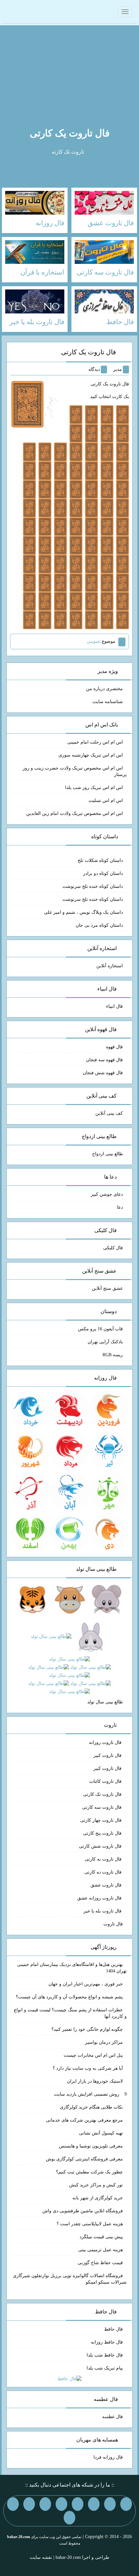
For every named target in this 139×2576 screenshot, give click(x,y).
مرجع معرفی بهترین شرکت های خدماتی (84, 2120)
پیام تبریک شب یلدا (105, 2368)
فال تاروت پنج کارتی (103, 1833)
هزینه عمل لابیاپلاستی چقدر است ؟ (90, 2224)
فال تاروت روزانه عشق (100, 1898)
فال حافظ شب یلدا (105, 2355)
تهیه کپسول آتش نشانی (101, 2133)
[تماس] (61, 2504)
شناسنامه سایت (108, 702)
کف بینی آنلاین (109, 1113)
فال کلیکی (113, 1248)
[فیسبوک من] (94, 2504)
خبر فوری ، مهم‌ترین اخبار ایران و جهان (86, 1984)
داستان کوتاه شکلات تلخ (100, 860)
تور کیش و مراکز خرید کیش (96, 2185)
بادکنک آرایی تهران (105, 1342)
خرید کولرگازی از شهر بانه (98, 2198)
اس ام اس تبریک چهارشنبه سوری (91, 755)
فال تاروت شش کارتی (101, 1846)
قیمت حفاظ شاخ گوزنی (100, 2263)
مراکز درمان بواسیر (104, 2042)
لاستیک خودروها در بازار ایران (95, 2081)
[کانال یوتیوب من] (13, 2504)
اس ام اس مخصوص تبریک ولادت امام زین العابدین (75, 813)
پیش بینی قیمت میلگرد (101, 2237)
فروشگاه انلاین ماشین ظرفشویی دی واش (83, 2211)
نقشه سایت (41, 2557)
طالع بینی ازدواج (107, 1154)
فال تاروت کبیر (108, 1755)
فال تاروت (113, 1924)
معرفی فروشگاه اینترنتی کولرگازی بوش (84, 2159)
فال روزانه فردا (108, 2457)
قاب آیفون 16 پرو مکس (100, 1329)
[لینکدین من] (69, 2518)
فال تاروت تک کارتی (103, 1794)
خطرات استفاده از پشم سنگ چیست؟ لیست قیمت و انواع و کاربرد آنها (70, 2013)
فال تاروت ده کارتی (104, 1872)
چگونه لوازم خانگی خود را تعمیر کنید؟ (87, 2029)
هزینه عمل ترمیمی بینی (101, 2250)
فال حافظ (113, 2329)
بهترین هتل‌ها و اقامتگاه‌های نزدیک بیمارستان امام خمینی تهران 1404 (72, 1968)
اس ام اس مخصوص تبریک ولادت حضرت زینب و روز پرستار (75, 771)
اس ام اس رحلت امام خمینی (95, 742)
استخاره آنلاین (110, 966)
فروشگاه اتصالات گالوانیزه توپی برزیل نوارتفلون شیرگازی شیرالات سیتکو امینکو (70, 2279)
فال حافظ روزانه (107, 2342)
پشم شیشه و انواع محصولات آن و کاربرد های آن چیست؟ (69, 1997)
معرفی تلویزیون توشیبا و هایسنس (91, 2146)
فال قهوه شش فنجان (103, 1073)
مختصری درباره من (104, 689)
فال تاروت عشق (107, 1885)
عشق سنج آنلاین (107, 1288)
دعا (120, 1207)
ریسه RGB (113, 1355)
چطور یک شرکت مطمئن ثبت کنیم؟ (89, 2172)
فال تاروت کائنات (106, 1781)
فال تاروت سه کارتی (102, 1807)
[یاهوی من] (126, 2504)
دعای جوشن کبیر (107, 1194)
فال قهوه (114, 1047)
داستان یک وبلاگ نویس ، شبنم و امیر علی (83, 912)
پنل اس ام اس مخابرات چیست (93, 2055)
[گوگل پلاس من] (29, 2504)
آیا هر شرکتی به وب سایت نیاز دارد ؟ (88, 2068)
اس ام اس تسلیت (106, 800)
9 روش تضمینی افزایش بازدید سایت (90, 2094)
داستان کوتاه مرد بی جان (99, 925)
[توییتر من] (45, 2504)
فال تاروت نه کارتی (104, 1859)
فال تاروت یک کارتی (70, 133)
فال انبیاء (114, 1006)
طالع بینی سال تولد (105, 1702)
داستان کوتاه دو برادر (103, 873)
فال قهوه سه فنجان (104, 1060)
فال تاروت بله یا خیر (103, 1911)
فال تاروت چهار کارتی (102, 1820)
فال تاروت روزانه (106, 1742)
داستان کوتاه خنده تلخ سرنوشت (93, 886)
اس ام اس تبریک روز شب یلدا (94, 788)
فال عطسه (112, 2417)
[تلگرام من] (110, 2504)
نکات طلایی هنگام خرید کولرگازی (91, 2107)
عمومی (94, 641)
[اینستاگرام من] (78, 2504)
